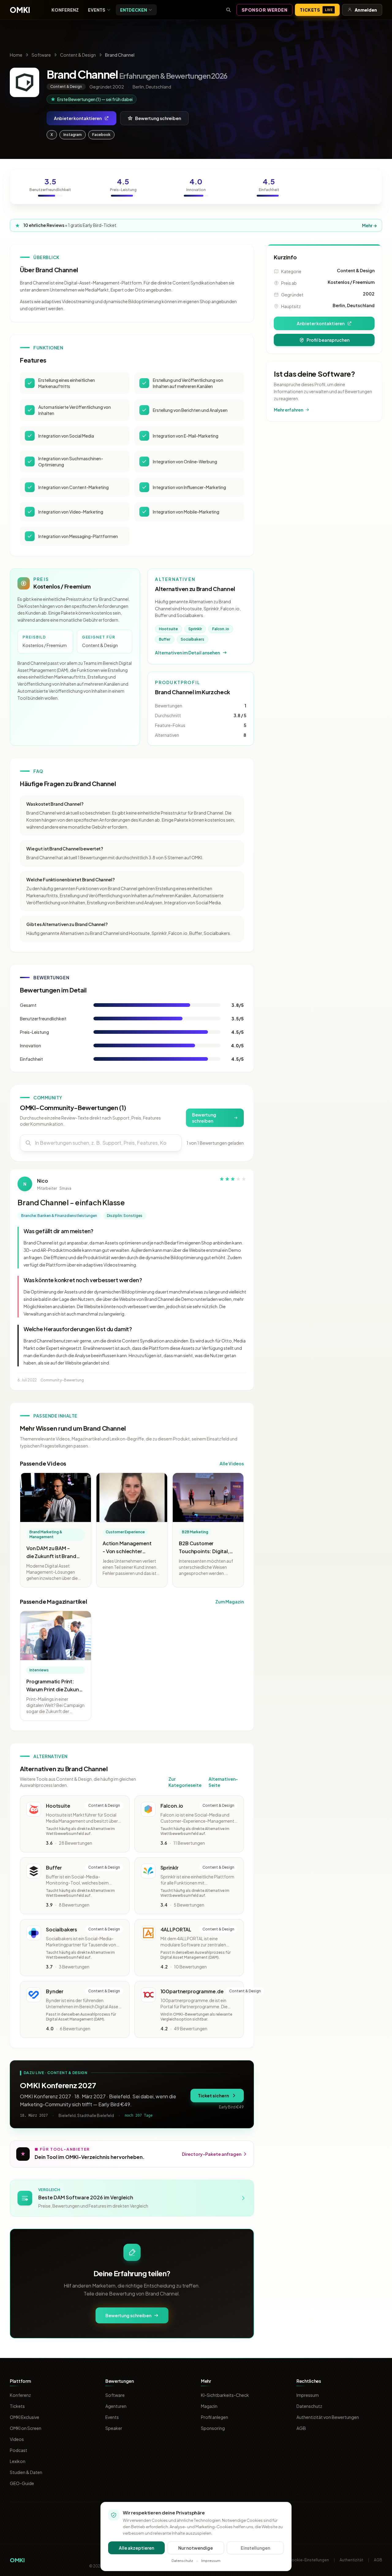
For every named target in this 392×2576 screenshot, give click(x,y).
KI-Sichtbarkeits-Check (225, 2395)
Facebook (101, 135)
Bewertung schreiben (158, 118)
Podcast (19, 2450)
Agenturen (116, 2406)
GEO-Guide (22, 2483)
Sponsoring (213, 2428)
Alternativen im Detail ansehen (187, 653)
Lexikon (18, 2461)
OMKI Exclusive (24, 2417)
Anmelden (366, 10)
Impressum (308, 2395)
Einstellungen (255, 2548)
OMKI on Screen (26, 2428)
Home (16, 55)
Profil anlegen (215, 2417)
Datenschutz (309, 2406)
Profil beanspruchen (328, 340)
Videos (17, 2439)
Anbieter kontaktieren (78, 118)
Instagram (73, 135)
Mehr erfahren (288, 410)
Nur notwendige (196, 2548)
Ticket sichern (213, 2096)
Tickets (316, 10)
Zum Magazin (230, 1602)
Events (97, 10)
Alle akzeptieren (136, 2548)
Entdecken (134, 10)
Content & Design (78, 55)
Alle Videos (232, 1463)
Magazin (209, 2406)
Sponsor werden (265, 10)
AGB (301, 2428)
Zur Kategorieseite (185, 1782)
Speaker (114, 2428)
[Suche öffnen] (228, 10)
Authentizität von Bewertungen (328, 2417)
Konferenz (65, 10)
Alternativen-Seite (223, 1782)
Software (41, 55)
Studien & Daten (26, 2472)
